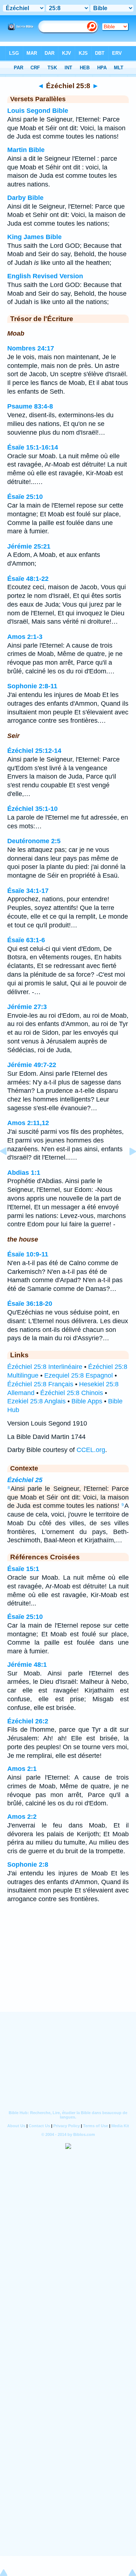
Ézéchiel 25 (25, 1480)
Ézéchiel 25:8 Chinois (72, 1393)
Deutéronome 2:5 (34, 841)
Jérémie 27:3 (27, 1007)
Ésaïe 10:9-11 (28, 1254)
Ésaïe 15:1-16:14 (33, 447)
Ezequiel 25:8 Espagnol (79, 1375)
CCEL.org (91, 1450)
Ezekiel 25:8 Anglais (36, 1401)
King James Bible (34, 237)
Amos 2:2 (22, 1817)
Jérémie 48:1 (27, 1665)
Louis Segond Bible (38, 111)
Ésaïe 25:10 (25, 497)
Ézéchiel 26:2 (28, 1721)
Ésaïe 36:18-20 (30, 1304)
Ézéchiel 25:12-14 (34, 751)
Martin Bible (26, 150)
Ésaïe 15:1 (23, 1569)
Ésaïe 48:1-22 (28, 579)
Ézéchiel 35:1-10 (32, 809)
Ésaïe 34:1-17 (28, 891)
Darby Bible (25, 198)
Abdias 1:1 (24, 1173)
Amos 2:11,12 (28, 1123)
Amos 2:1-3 (25, 637)
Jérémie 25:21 (29, 546)
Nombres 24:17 (31, 348)
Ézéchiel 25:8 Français (40, 1384)
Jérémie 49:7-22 (32, 1065)
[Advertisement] (68, 1967)
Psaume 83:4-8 (30, 406)
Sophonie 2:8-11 (32, 686)
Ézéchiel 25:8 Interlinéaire (45, 1367)
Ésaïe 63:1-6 (26, 940)
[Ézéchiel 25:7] (9, 1168)
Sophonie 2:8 (28, 1865)
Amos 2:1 (22, 1769)
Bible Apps (87, 1401)
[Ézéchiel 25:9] (127, 1168)
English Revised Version (45, 276)
